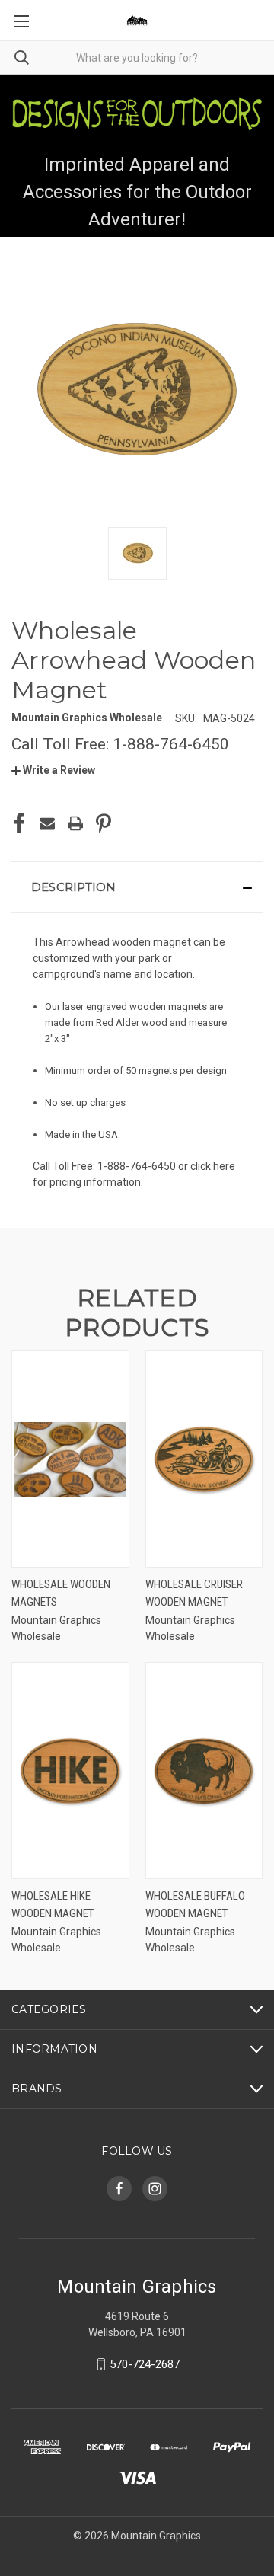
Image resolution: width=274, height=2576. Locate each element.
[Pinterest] (104, 823)
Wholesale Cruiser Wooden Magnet (194, 1593)
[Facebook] (19, 823)
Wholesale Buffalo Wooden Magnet (195, 1905)
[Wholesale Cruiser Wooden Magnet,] (204, 1459)
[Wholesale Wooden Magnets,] (70, 1459)
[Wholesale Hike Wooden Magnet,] (70, 1771)
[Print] (75, 823)
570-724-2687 (145, 2364)
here (224, 1166)
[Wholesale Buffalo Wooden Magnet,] (204, 1771)
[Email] (47, 823)
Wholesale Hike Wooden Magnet (53, 1905)
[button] (53, 770)
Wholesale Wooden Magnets (61, 1593)
